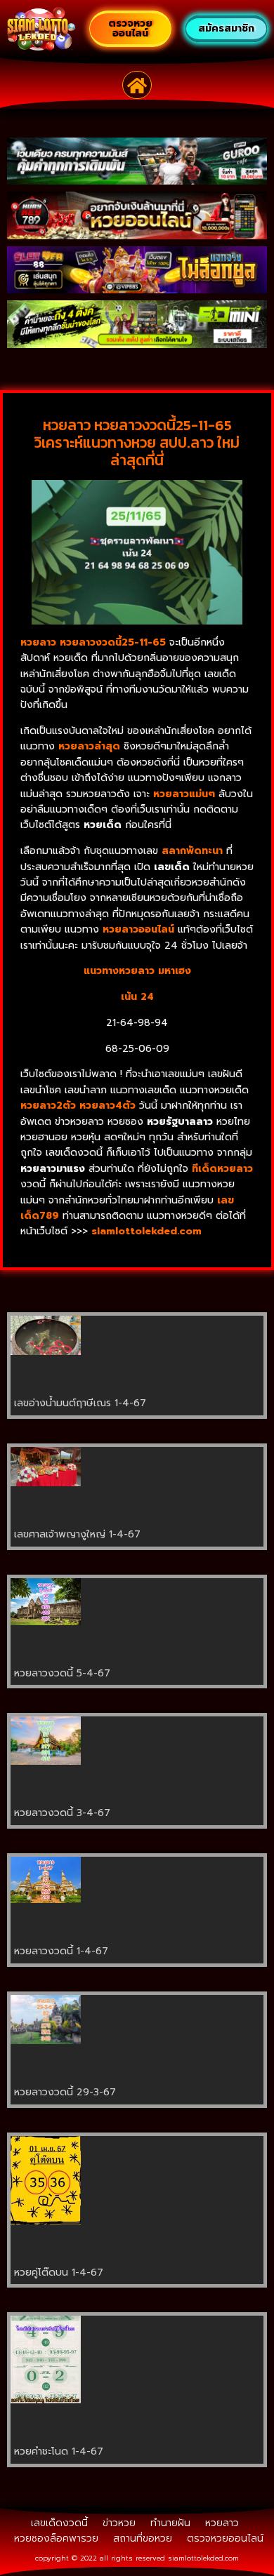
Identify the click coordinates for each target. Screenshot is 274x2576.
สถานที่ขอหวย (143, 2538)
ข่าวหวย (119, 2523)
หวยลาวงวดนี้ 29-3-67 (65, 2092)
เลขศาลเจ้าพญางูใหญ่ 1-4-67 (77, 1534)
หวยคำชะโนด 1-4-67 (59, 2451)
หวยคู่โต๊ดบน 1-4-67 (59, 2273)
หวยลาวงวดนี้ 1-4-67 (61, 1951)
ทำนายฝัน (170, 2523)
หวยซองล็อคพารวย (56, 2538)
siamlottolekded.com (203, 2558)
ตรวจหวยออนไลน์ (225, 2538)
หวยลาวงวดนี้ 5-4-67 (62, 1673)
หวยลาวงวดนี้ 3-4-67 (62, 1813)
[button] (137, 85)
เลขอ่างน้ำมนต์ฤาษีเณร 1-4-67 (80, 1403)
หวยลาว (222, 2523)
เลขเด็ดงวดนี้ (59, 2523)
